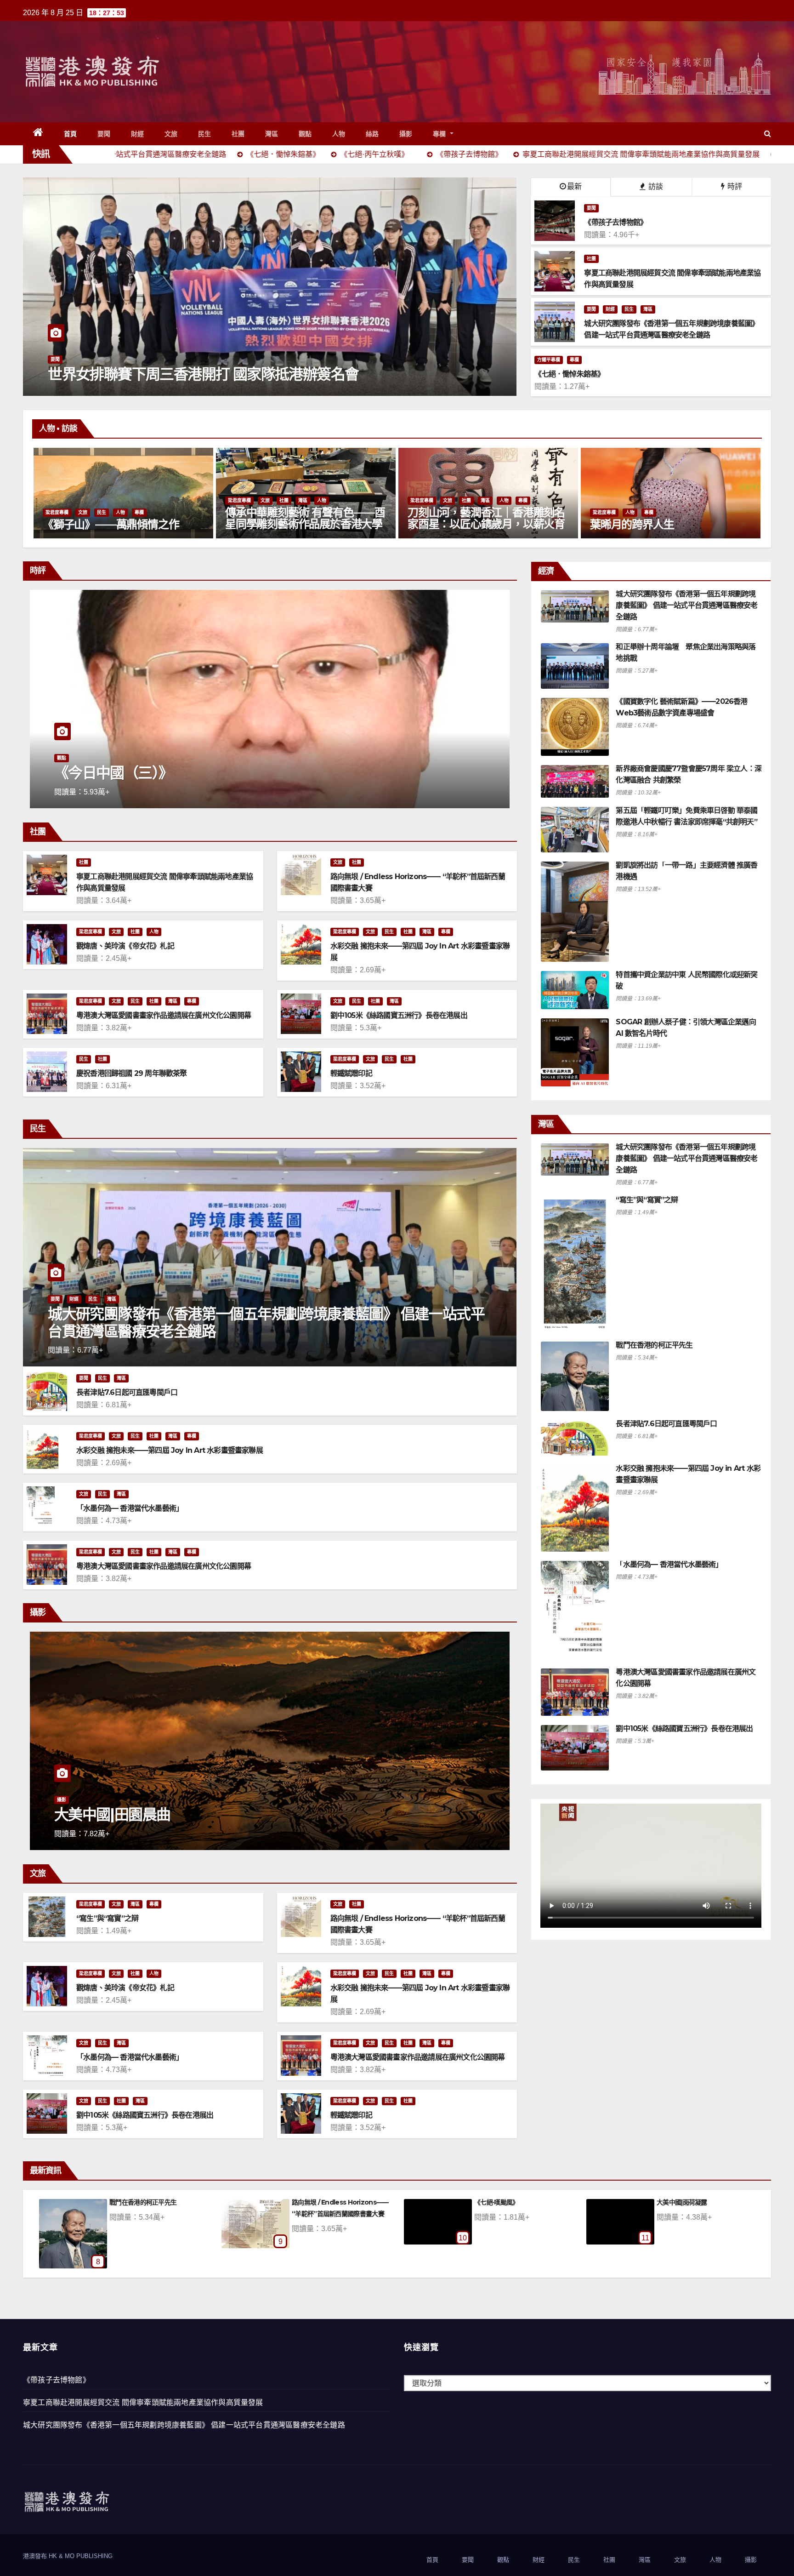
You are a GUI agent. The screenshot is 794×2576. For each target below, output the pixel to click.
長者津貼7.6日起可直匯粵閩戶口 (127, 1392)
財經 (138, 134)
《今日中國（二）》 (113, 773)
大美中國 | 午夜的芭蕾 (123, 1814)
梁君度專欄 (57, 500)
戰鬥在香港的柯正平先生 (654, 1345)
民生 (205, 134)
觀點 (305, 134)
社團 (238, 134)
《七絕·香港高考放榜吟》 (691, 2202)
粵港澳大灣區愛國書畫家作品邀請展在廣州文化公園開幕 (164, 1015)
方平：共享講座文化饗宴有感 (514, 2202)
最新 (574, 186)
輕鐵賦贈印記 (351, 1073)
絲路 (372, 134)
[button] (768, 134)
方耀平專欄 (549, 360)
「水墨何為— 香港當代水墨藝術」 (130, 1508)
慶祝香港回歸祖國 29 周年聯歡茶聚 (132, 1073)
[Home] (38, 134)
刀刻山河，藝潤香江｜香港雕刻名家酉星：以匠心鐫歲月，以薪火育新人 (121, 524)
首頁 (71, 134)
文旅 (171, 134)
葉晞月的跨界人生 (267, 524)
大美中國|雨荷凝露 (135, 2202)
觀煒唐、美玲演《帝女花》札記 (125, 946)
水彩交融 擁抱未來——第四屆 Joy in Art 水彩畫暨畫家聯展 (170, 1450)
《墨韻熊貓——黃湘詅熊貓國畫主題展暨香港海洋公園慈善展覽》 (486, 519)
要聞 (104, 134)
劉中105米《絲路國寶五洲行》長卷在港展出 (399, 1015)
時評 (734, 186)
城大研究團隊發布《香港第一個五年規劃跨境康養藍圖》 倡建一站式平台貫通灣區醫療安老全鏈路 (266, 1322)
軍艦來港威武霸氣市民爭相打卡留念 (159, 374)
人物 (339, 134)
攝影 (406, 134)
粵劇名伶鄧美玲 (627, 524)
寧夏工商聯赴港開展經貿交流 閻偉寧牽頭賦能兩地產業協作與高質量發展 (143, 2402)
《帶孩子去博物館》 (57, 2380)
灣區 (272, 134)
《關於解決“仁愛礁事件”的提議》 (338, 2202)
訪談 (655, 186)
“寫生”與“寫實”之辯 (107, 1918)
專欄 (441, 134)
